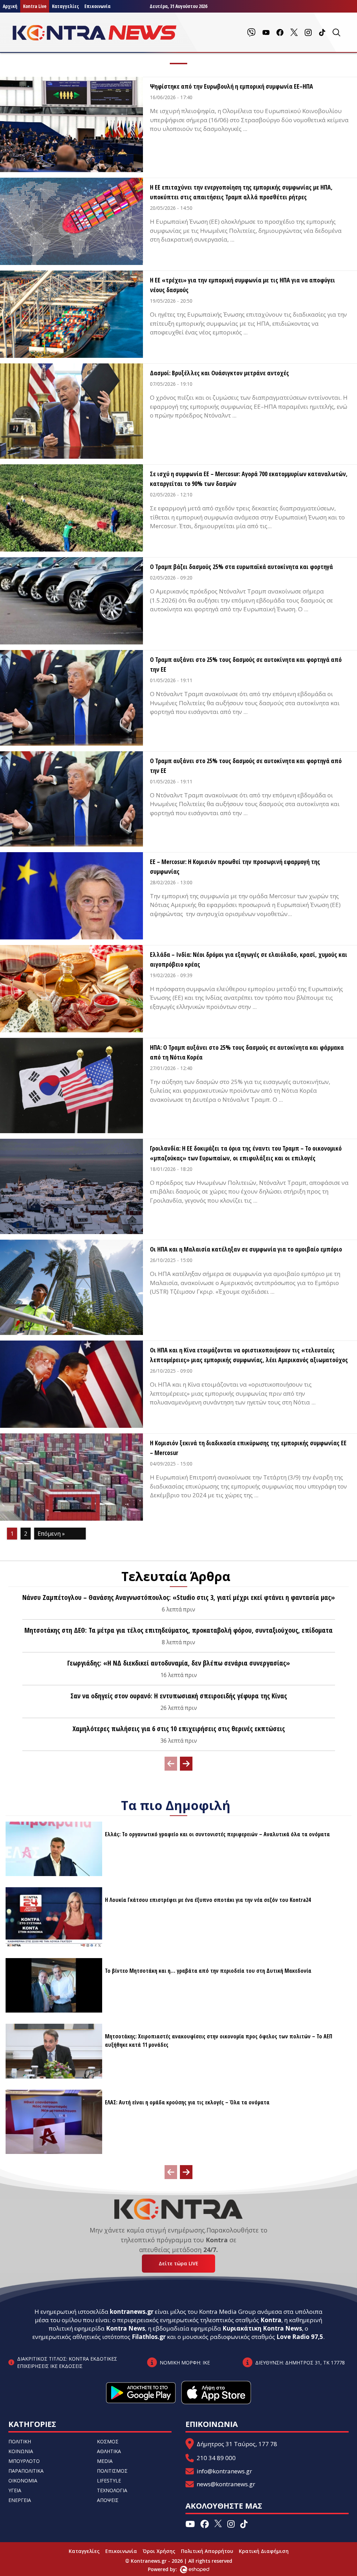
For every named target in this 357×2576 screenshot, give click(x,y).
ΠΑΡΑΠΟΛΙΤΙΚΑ (26, 2471)
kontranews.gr (132, 2312)
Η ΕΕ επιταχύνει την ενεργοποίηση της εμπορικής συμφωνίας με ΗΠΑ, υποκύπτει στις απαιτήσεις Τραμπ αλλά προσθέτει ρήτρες (241, 192)
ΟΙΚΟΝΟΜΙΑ (23, 2481)
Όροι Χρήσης (159, 2551)
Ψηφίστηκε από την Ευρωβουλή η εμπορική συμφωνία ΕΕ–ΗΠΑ (231, 86)
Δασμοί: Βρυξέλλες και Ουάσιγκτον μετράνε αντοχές (219, 373)
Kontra (271, 2320)
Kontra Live (35, 6)
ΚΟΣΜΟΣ (108, 2441)
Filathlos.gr (149, 2337)
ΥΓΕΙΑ (15, 2490)
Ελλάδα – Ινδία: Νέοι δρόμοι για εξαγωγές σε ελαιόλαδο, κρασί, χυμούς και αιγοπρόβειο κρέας (249, 959)
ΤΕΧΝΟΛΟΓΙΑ (112, 2490)
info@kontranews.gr (224, 2471)
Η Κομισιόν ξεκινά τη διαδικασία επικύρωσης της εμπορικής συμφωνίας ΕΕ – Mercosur (248, 1448)
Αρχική (10, 6)
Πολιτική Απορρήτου (207, 2551)
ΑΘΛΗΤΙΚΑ (109, 2451)
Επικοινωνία (97, 6)
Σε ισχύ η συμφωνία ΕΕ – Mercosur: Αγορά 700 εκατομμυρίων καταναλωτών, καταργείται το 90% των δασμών (249, 479)
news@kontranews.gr (226, 2484)
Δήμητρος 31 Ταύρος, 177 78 (237, 2444)
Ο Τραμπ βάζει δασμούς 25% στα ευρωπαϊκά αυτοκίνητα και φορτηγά (241, 567)
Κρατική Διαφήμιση (264, 2551)
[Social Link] (251, 32)
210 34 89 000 (216, 2458)
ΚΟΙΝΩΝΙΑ (21, 2451)
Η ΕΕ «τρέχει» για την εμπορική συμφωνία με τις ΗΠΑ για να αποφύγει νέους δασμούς (242, 285)
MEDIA (105, 2461)
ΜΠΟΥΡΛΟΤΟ (24, 2461)
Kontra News (126, 2328)
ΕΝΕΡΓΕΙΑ (20, 2500)
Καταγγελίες (65, 6)
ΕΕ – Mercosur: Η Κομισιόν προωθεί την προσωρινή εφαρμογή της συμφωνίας (235, 866)
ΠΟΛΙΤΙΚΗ (20, 2441)
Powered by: (170, 2569)
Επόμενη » (51, 1534)
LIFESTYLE (109, 2481)
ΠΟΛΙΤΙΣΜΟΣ (112, 2471)
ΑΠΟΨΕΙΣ (108, 2500)
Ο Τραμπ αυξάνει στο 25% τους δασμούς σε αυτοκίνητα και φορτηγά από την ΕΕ (246, 664)
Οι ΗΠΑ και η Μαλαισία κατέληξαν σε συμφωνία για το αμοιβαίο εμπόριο (246, 1249)
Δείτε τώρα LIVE (178, 2263)
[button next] (186, 1764)
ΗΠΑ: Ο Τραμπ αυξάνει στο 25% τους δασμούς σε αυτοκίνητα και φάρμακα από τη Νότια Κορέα (247, 1052)
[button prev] (171, 1764)
